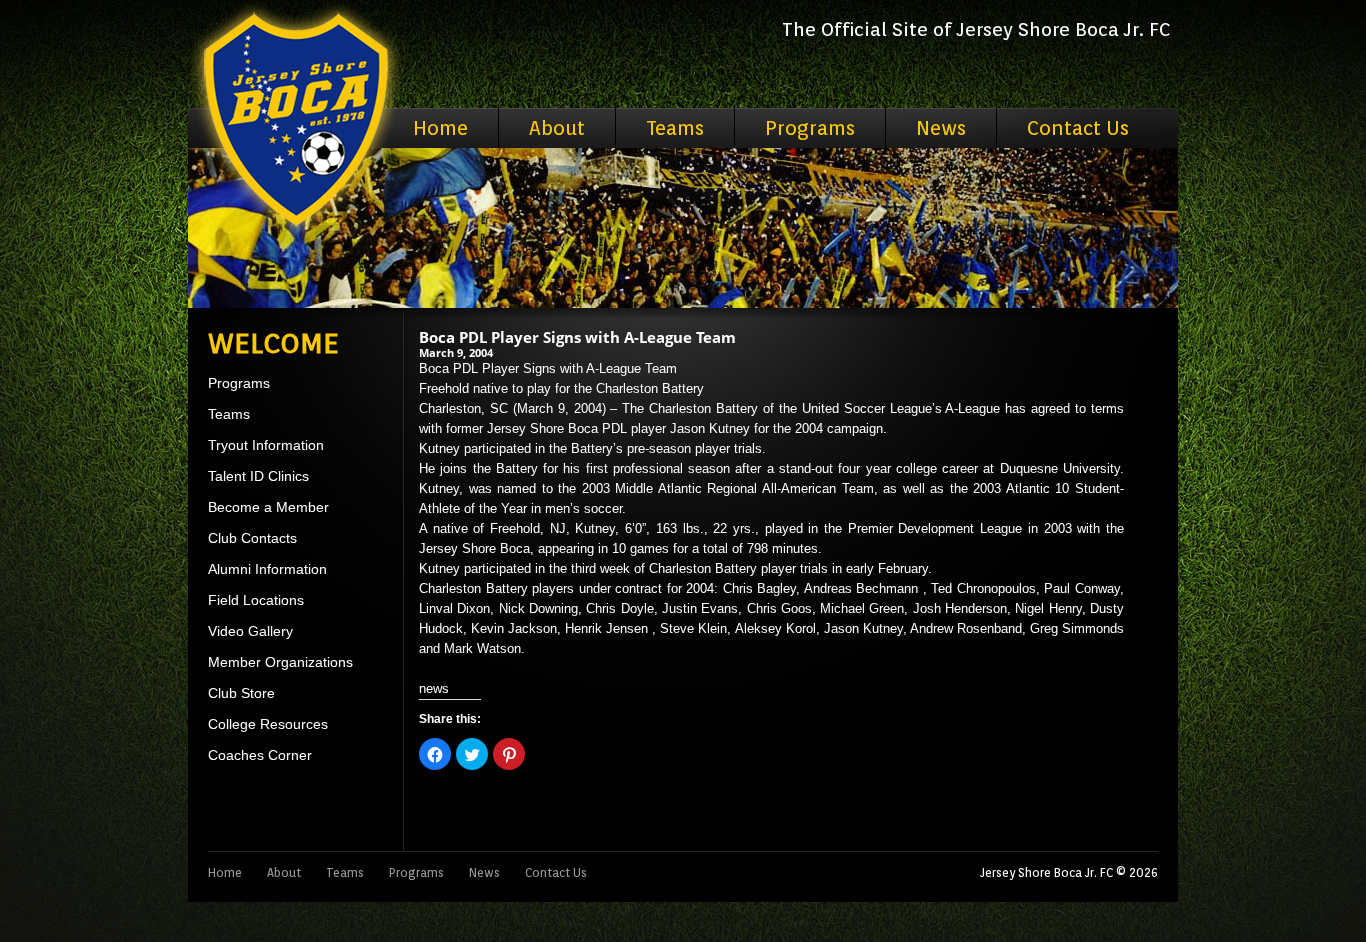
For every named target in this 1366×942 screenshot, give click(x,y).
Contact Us (1078, 128)
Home (440, 128)
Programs (810, 128)
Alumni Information (267, 569)
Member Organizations (280, 662)
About (557, 128)
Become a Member (268, 507)
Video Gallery (250, 631)
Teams (675, 128)
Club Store (241, 693)
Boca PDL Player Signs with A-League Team (577, 337)
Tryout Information (266, 445)
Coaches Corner (260, 755)
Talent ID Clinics (258, 476)
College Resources (268, 724)
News (941, 128)
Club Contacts (252, 538)
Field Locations (256, 600)
